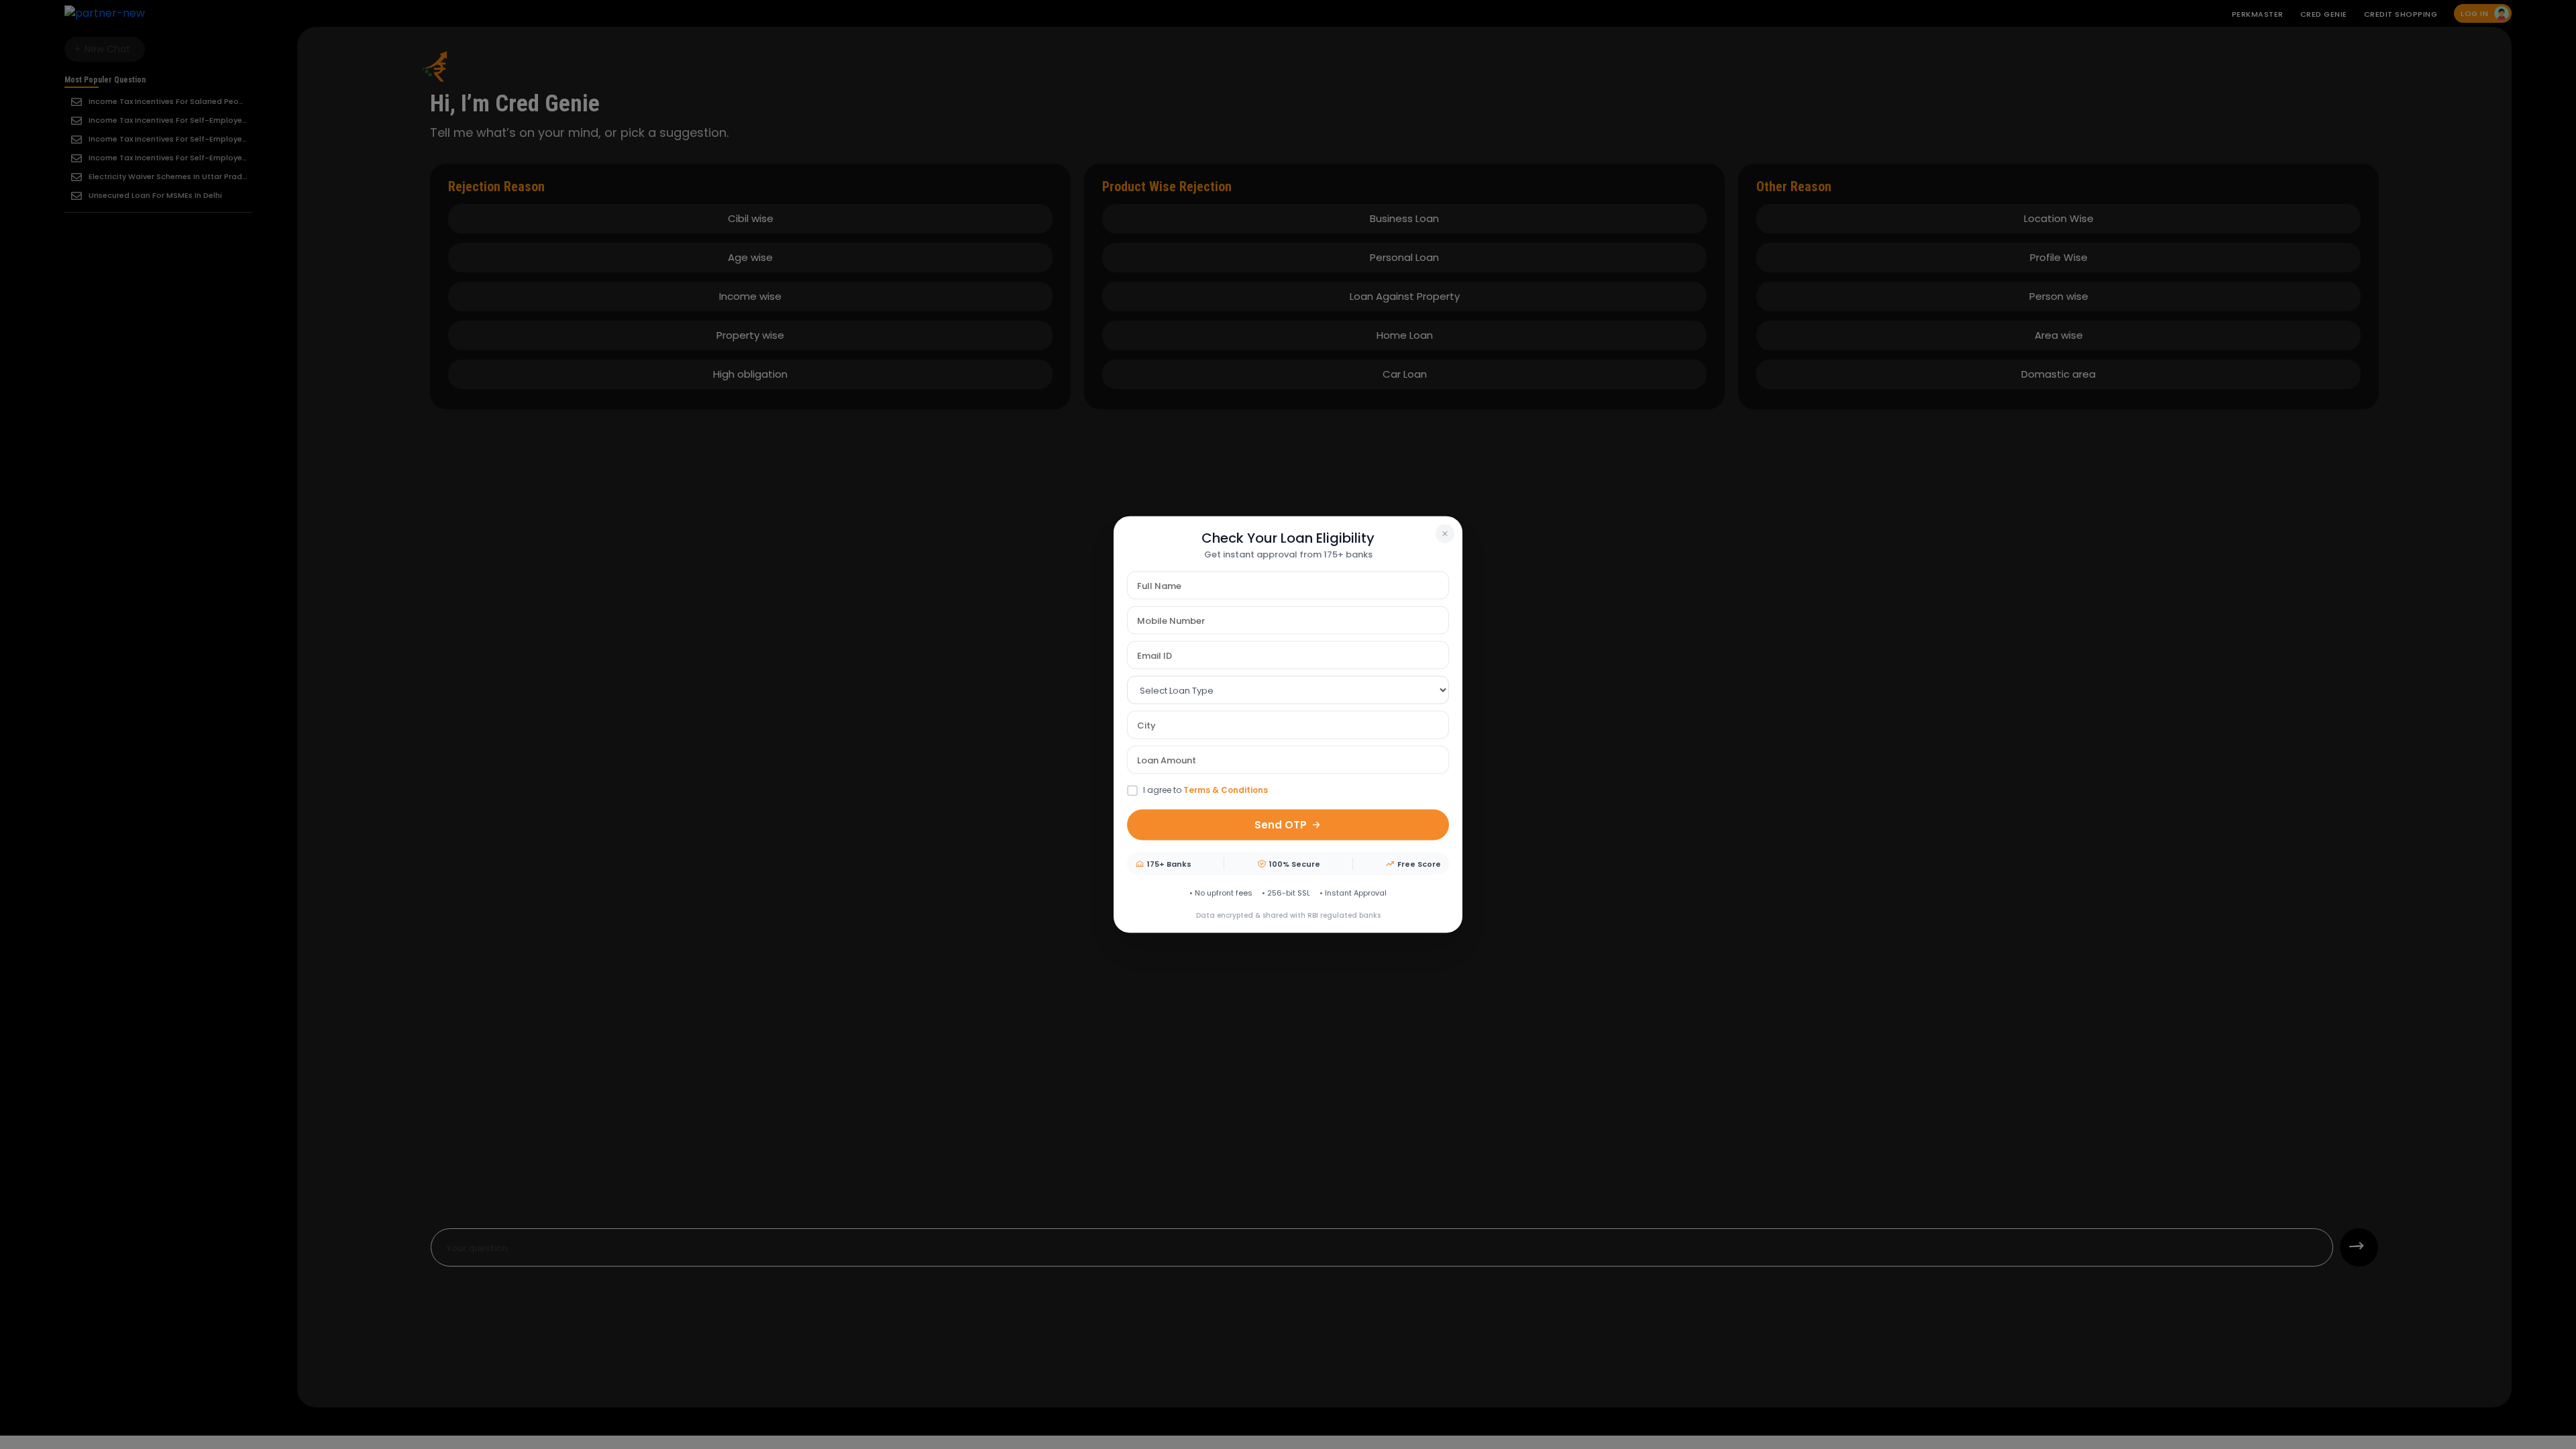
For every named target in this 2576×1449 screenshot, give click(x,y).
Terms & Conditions (1226, 790)
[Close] (1445, 534)
